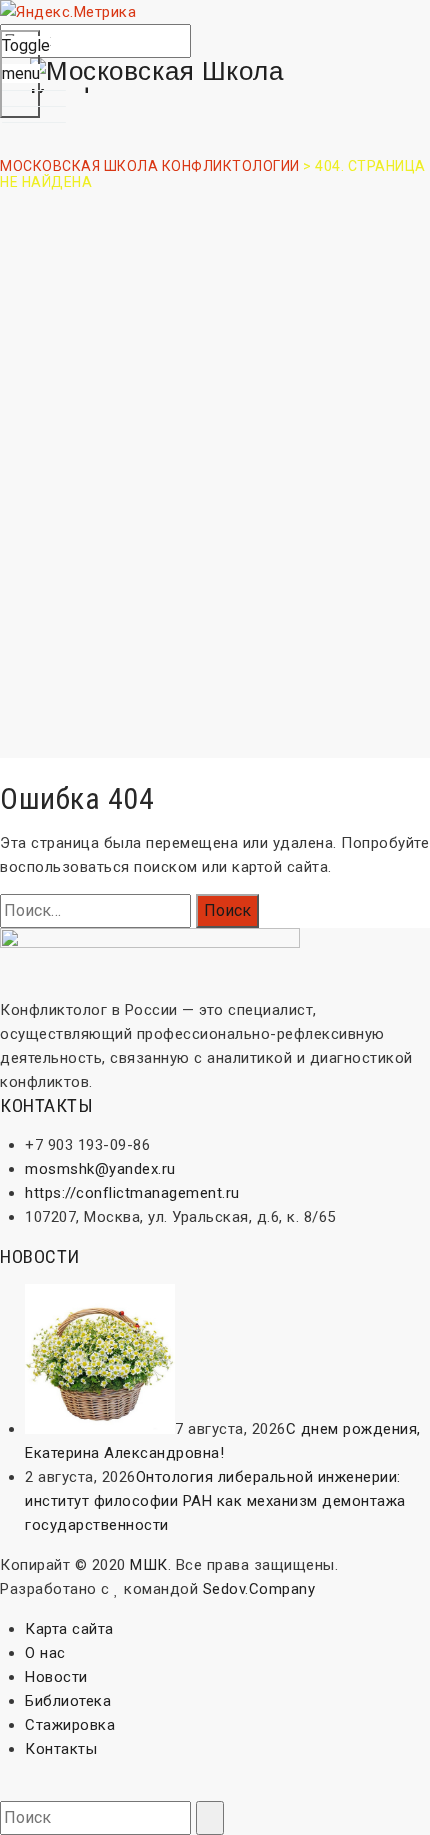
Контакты (61, 1749)
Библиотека (68, 1701)
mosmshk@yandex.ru (100, 1169)
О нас (45, 1653)
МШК (149, 1565)
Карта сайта (69, 1629)
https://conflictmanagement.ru (132, 1193)
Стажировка (70, 1725)
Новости (56, 1677)
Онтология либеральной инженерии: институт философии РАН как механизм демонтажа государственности (215, 1501)
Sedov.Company (259, 1589)
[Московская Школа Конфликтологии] (215, 85)
